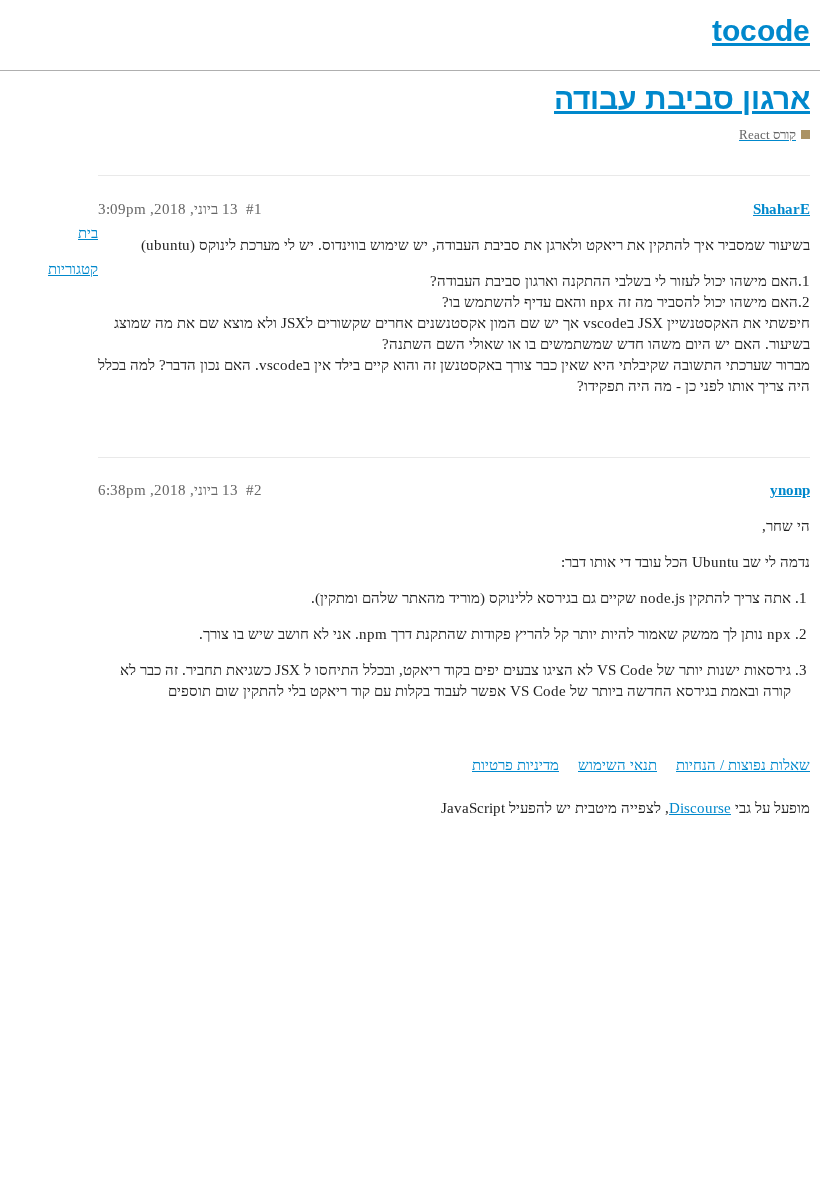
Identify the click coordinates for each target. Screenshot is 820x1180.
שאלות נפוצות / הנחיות (743, 765)
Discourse (700, 808)
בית (88, 233)
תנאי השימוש (617, 765)
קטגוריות (73, 269)
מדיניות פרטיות (515, 765)
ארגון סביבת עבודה (682, 98)
